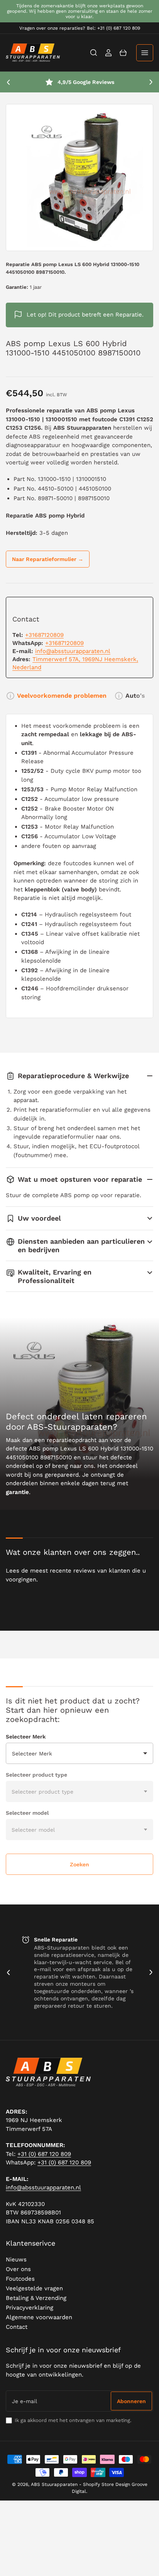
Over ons (18, 2269)
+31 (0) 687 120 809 (44, 2154)
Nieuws (16, 2259)
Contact (17, 2327)
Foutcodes (20, 2279)
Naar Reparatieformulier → (48, 559)
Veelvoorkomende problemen (62, 696)
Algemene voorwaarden (39, 2317)
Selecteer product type (36, 1775)
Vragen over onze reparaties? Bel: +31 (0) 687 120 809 (80, 28)
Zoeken (79, 1864)
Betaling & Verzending (36, 2298)
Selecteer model (27, 1813)
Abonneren (131, 2401)
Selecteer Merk (26, 1737)
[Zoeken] (94, 53)
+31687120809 (44, 635)
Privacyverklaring (30, 2308)
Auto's (135, 696)
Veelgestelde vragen (34, 2288)
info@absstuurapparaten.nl (73, 651)
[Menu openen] (145, 53)
